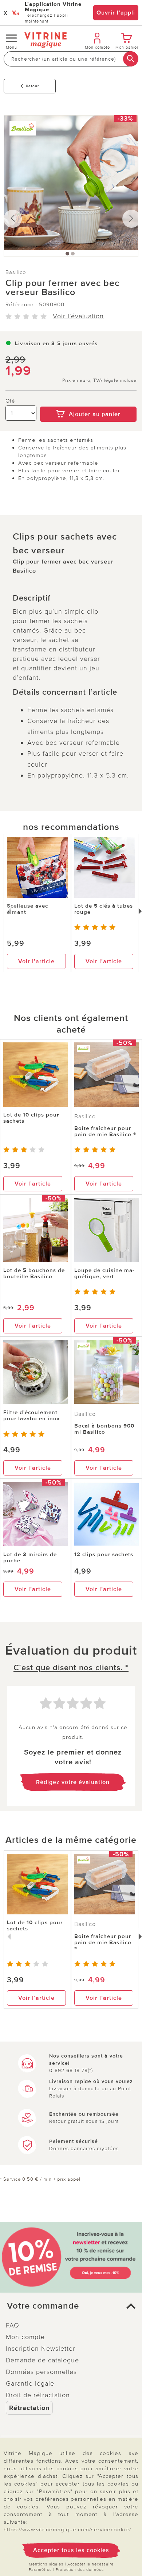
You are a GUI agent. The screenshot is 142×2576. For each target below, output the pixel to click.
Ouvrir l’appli (116, 13)
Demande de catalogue (42, 2360)
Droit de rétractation (38, 2395)
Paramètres (40, 2570)
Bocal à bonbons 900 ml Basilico (104, 1429)
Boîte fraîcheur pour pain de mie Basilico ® (105, 1131)
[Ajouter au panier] (88, 401)
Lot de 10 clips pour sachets (31, 1118)
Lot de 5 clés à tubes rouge (104, 909)
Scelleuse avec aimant (27, 909)
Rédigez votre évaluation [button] (73, 1782)
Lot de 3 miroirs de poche (30, 1557)
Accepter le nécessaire (90, 2564)
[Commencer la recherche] (131, 59)
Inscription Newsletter (41, 2349)
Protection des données (80, 2570)
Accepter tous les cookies (71, 2550)
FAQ (13, 2325)
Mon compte (25, 2337)
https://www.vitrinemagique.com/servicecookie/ (67, 2529)
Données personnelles (41, 2372)
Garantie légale (30, 2383)
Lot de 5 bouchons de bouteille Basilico (34, 1273)
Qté (10, 401)
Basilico (16, 272)
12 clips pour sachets (104, 1554)
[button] (71, 2306)
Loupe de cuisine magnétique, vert (104, 1273)
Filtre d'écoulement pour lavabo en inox (31, 1415)
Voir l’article (36, 961)
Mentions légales (46, 2564)
